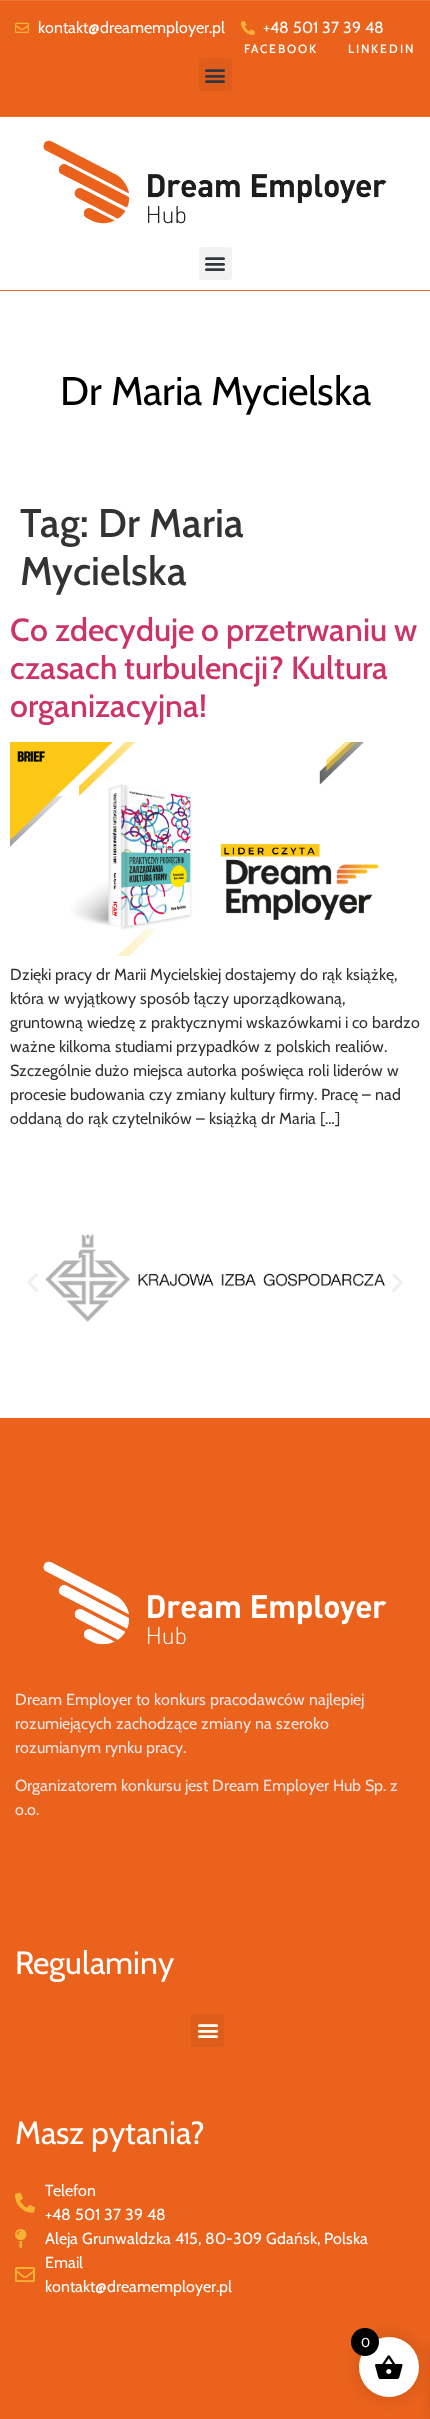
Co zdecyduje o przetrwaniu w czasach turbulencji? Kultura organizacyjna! (213, 668)
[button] (215, 74)
